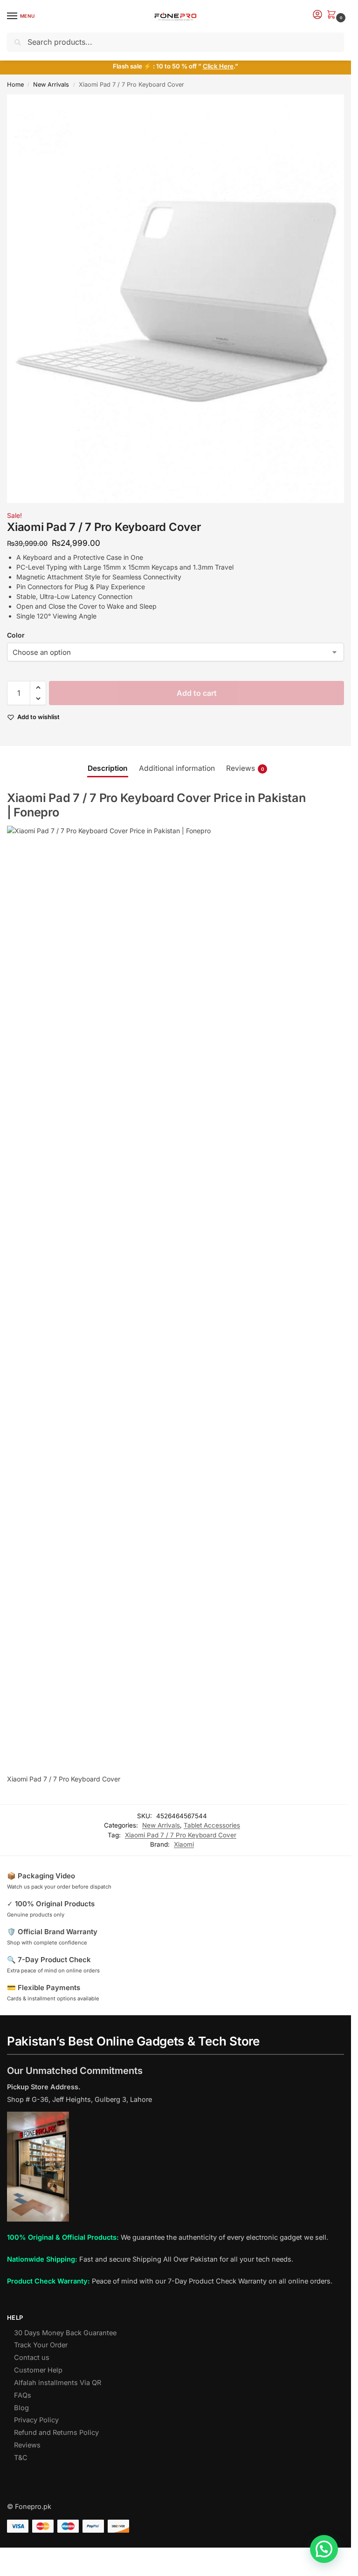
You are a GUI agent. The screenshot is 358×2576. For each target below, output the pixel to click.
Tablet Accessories (212, 1825)
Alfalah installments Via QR (58, 2383)
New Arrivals (51, 85)
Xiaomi (184, 1844)
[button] (333, 15)
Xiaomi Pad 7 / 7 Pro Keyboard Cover (181, 1835)
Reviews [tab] (245, 768)
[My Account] (317, 15)
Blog (21, 2408)
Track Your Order (41, 2345)
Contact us (32, 2358)
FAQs (23, 2395)
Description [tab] (108, 768)
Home (15, 85)
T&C (21, 2458)
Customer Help (38, 2370)
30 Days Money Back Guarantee (65, 2333)
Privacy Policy (36, 2420)
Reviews (27, 2445)
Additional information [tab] (177, 768)
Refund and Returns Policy (56, 2433)
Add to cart (197, 693)
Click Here (218, 66)
